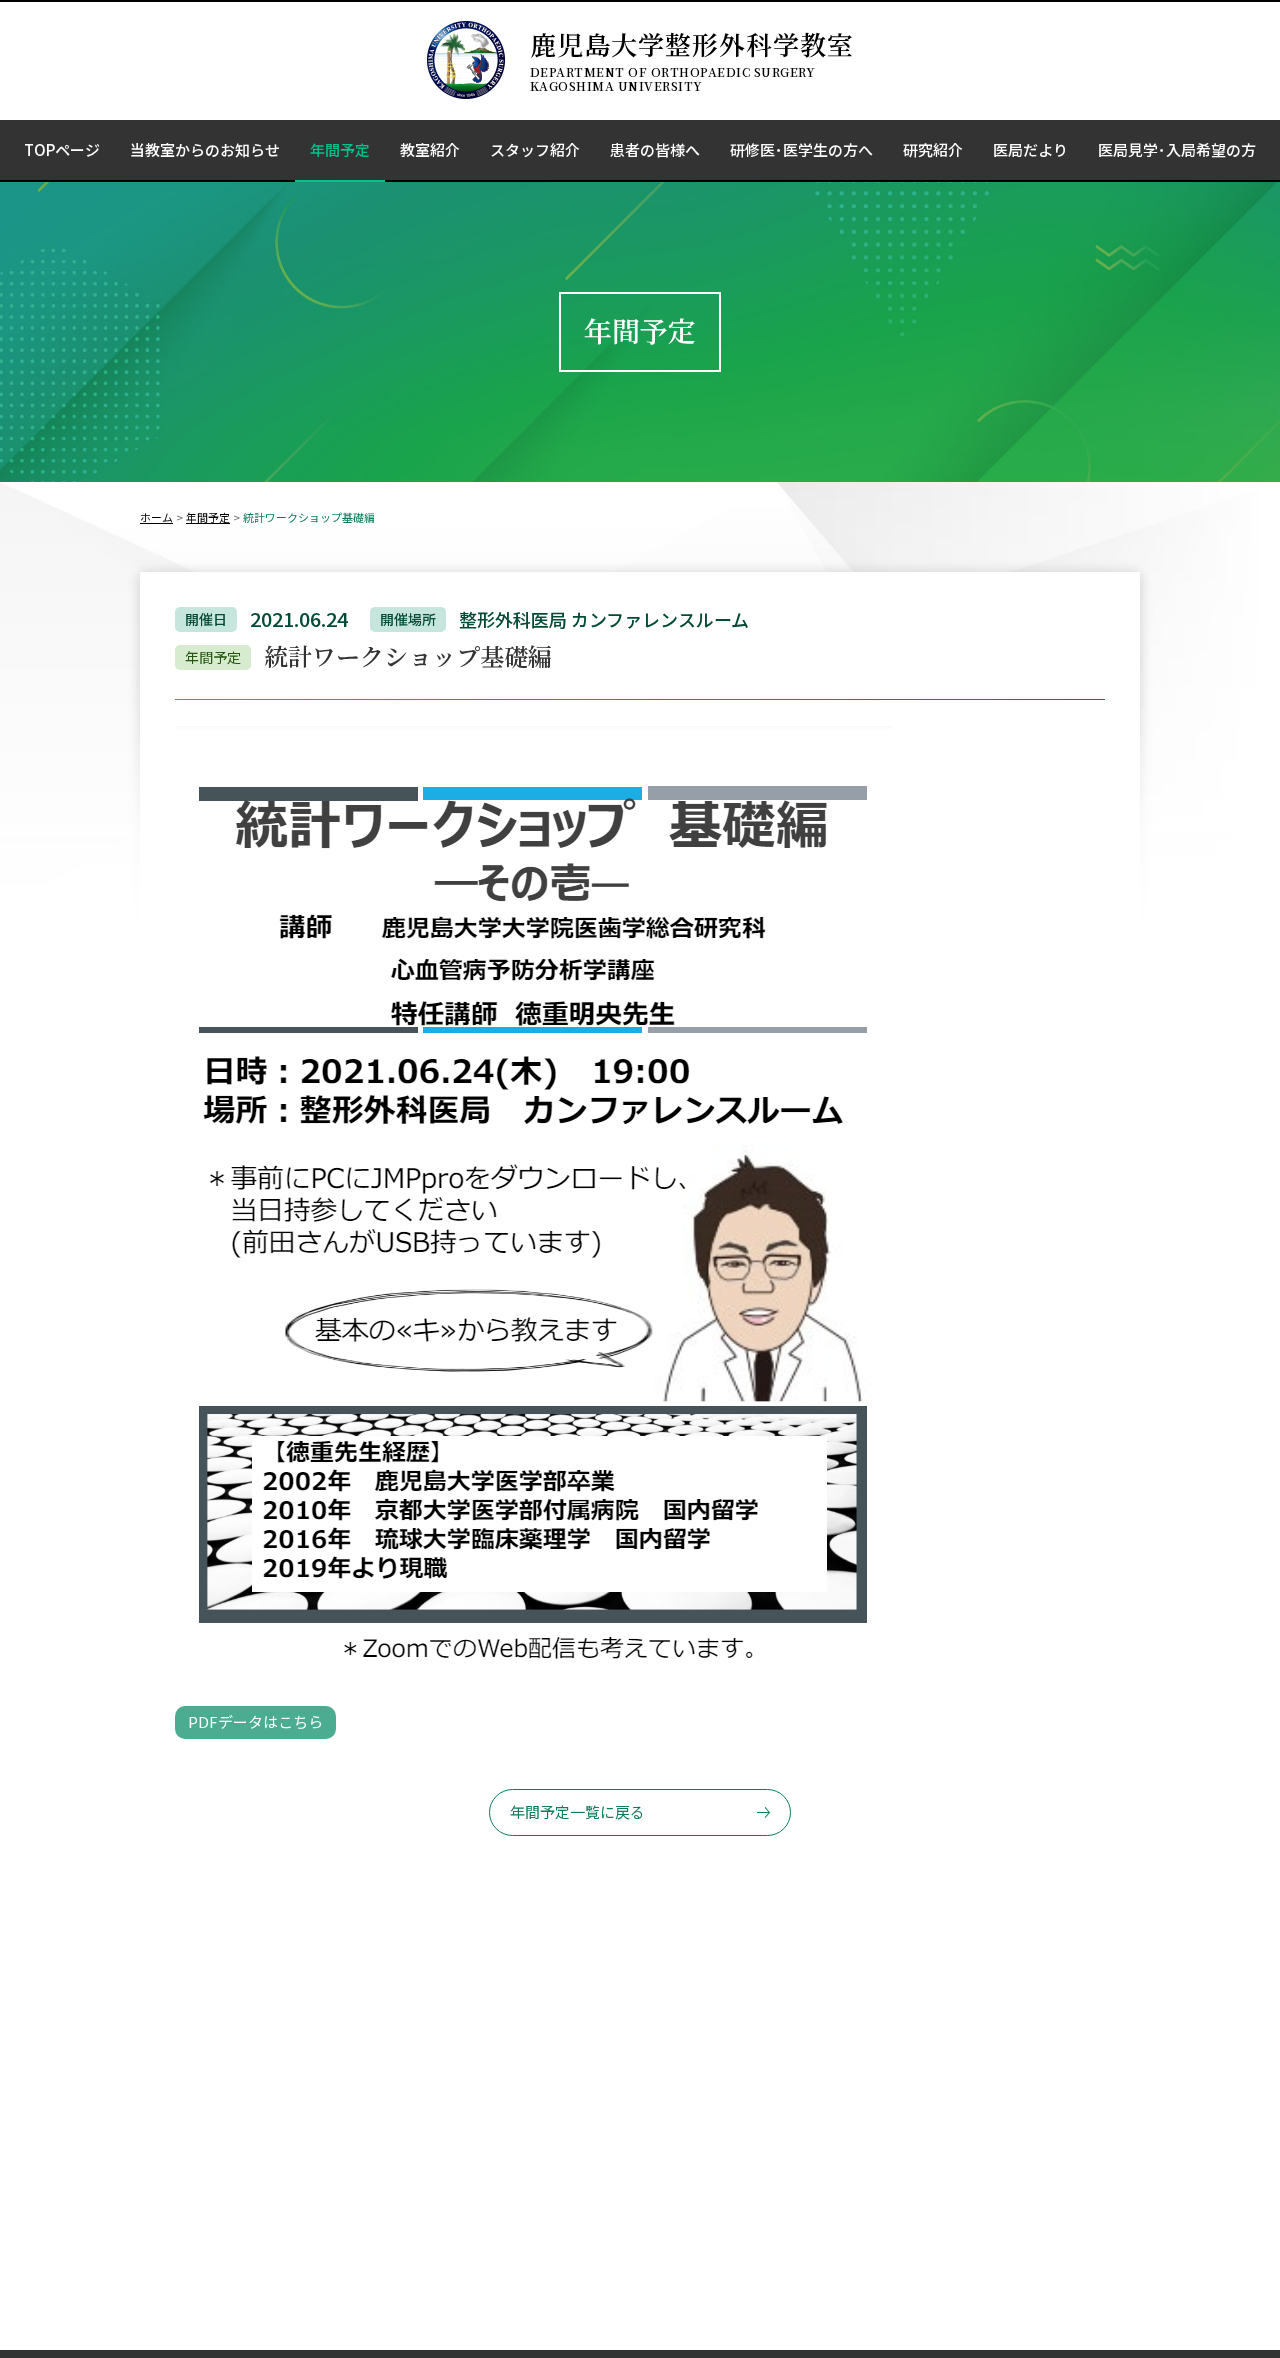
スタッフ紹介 (535, 149)
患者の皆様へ (655, 149)
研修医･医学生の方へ (801, 149)
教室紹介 (430, 149)
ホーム (156, 517)
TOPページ (62, 149)
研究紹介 (933, 149)
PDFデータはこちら (255, 1721)
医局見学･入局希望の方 (1177, 149)
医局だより (1030, 149)
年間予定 (340, 149)
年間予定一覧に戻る (577, 1811)
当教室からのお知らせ (205, 149)
